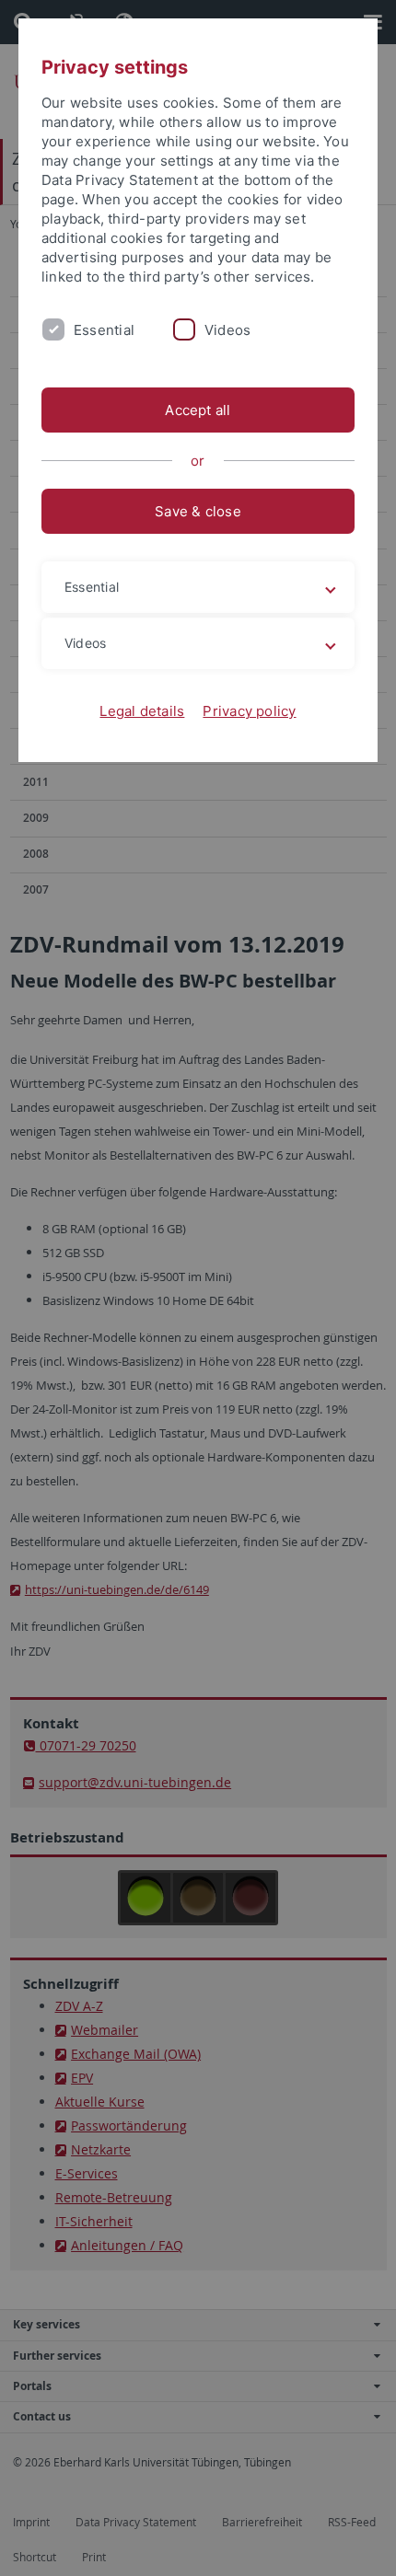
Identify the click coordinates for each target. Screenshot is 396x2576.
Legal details (142, 711)
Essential (104, 330)
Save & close (198, 511)
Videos (227, 330)
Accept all (198, 410)
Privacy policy (249, 711)
